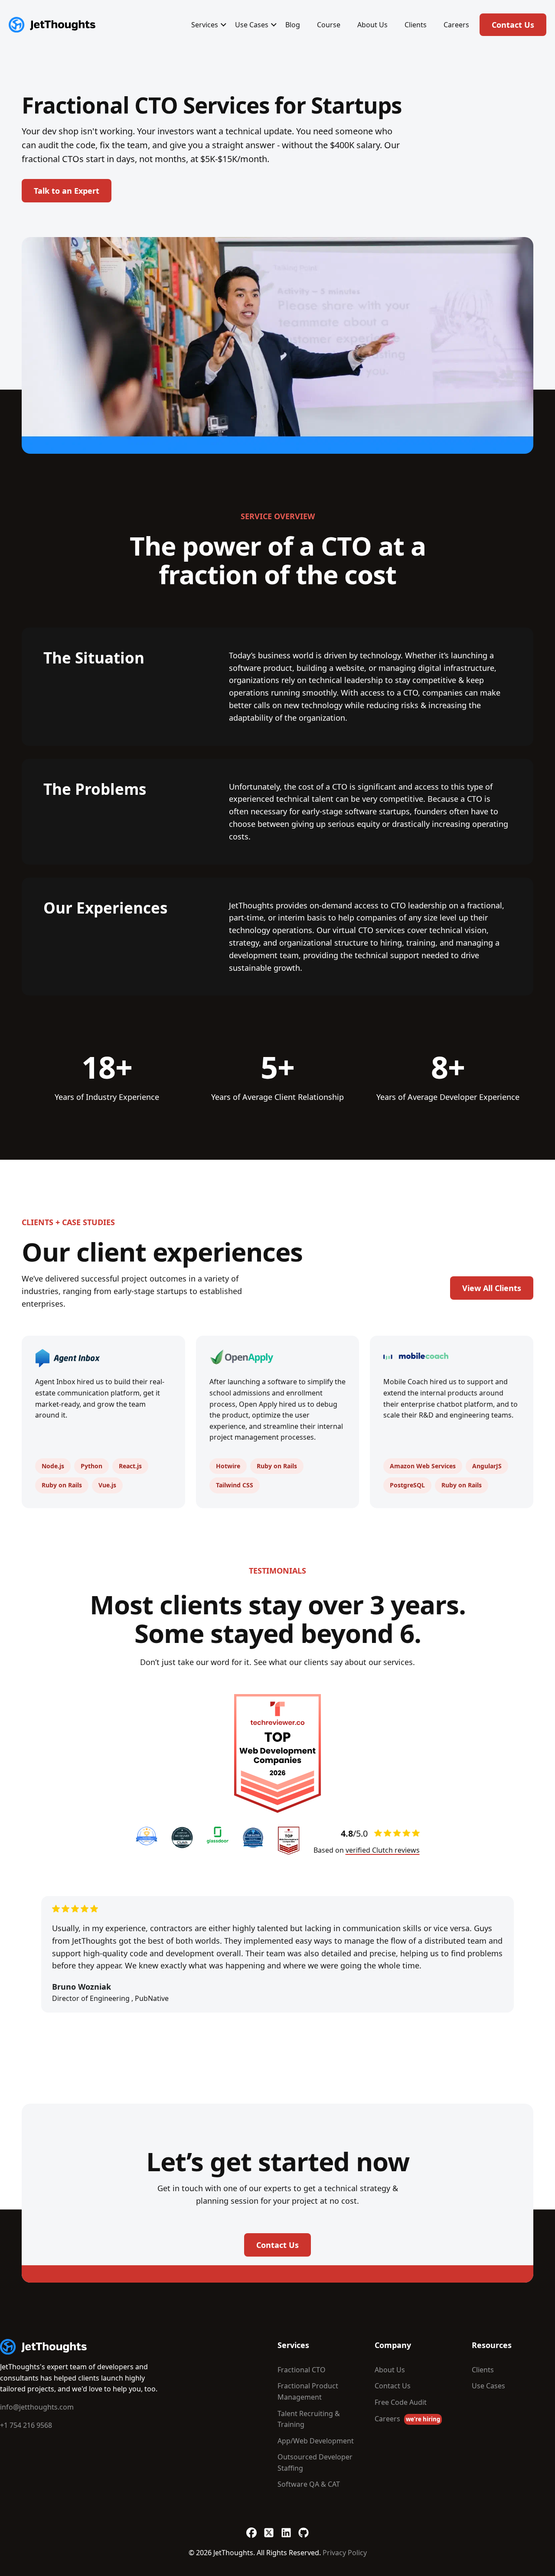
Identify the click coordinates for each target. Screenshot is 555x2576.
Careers (456, 25)
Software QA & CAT (309, 2484)
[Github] (304, 2528)
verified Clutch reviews (383, 1850)
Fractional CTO (302, 2370)
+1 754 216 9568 (26, 2425)
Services (205, 25)
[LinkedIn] (286, 2528)
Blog (293, 25)
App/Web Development (316, 2441)
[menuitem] (205, 25)
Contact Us (513, 25)
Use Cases (252, 25)
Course (329, 25)
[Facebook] (251, 2528)
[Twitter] (269, 2528)
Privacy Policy (345, 2553)
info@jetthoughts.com (37, 2407)
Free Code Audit (401, 2402)
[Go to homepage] (43, 2347)
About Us (372, 25)
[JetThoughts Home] (52, 25)
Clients (416, 25)
